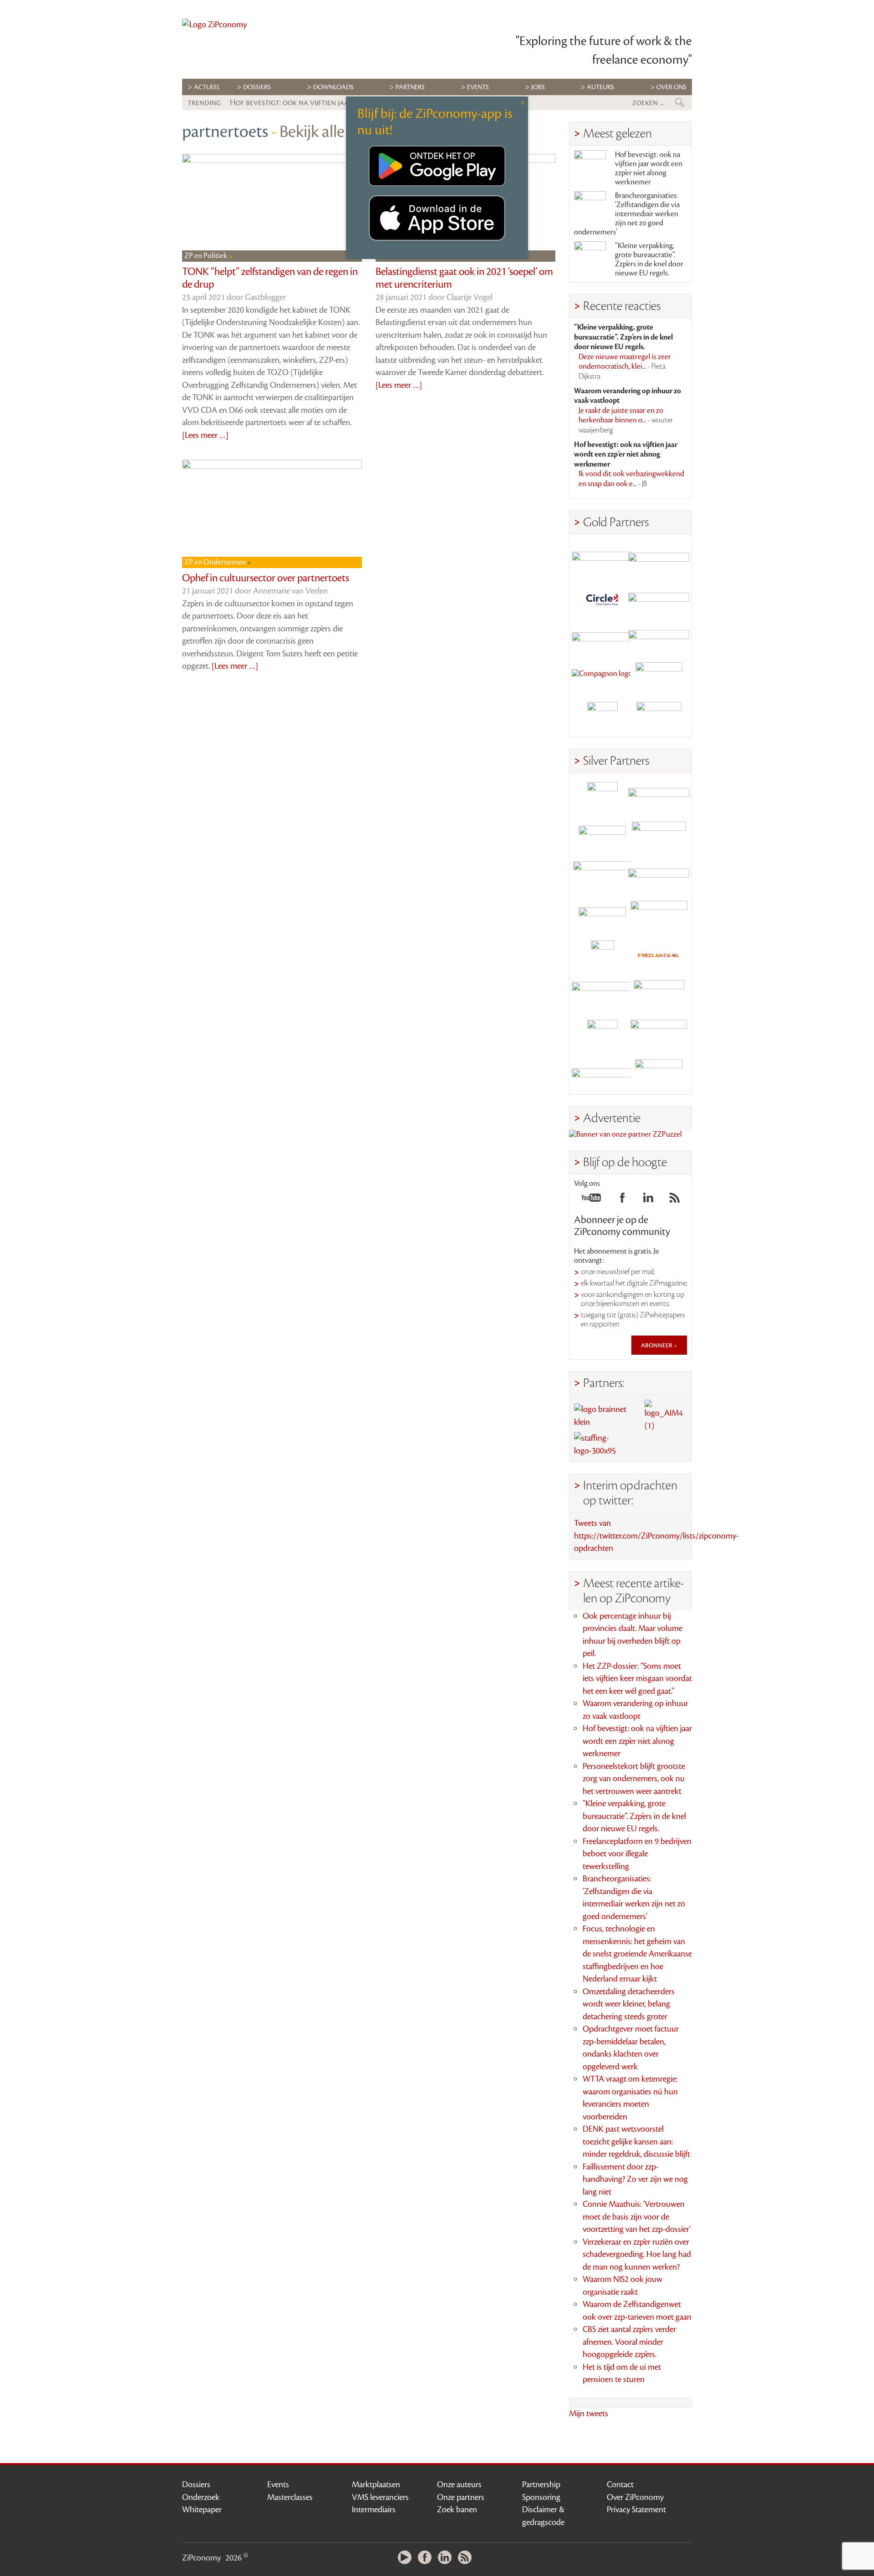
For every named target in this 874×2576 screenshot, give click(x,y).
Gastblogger (265, 297)
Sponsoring (541, 2497)
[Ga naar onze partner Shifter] (602, 876)
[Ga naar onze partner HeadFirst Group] (659, 678)
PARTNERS (410, 87)
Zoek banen (457, 2510)
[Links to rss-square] (675, 1200)
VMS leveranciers (380, 2497)
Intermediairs (374, 2510)
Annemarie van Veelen (290, 591)
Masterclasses (290, 2497)
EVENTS (478, 87)
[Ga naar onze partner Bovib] (659, 638)
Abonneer (657, 1345)
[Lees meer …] (205, 435)
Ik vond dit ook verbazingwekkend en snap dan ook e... (631, 479)
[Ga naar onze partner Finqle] (602, 559)
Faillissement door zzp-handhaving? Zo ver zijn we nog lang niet (635, 2179)
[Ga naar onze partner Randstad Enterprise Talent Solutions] (602, 797)
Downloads (333, 87)
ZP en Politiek (206, 256)
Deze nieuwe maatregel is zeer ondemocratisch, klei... (625, 367)
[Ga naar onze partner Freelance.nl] (659, 956)
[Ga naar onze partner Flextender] (659, 598)
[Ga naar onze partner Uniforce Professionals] (659, 1035)
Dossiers (257, 87)
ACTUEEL (207, 87)
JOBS (538, 87)
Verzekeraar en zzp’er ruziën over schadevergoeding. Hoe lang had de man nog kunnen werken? (637, 2254)
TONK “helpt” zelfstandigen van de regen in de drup (270, 278)
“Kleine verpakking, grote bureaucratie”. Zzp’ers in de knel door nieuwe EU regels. (649, 259)
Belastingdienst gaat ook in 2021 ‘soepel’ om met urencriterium (464, 278)
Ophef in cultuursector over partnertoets (266, 578)
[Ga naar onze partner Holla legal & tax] (659, 916)
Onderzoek (201, 2497)
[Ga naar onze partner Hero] (659, 717)
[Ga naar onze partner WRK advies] (659, 1075)
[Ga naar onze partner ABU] (659, 995)
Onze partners (461, 2497)
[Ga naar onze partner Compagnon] (602, 678)
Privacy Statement (636, 2510)
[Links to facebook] (622, 1200)
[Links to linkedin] (648, 1200)
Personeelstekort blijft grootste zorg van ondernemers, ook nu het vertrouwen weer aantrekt (634, 1779)
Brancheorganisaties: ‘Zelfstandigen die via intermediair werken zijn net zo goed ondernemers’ (627, 214)
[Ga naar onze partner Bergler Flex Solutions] (602, 1075)
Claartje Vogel (470, 297)
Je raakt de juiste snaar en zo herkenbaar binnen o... (626, 420)
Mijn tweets (589, 2413)
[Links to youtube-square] (591, 1200)
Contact (620, 2485)
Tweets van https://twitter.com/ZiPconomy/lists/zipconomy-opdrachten (656, 1536)
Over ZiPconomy (635, 2497)
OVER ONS (671, 87)
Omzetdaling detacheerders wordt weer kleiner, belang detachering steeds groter (629, 2004)
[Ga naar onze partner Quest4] (602, 837)
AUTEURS (600, 87)
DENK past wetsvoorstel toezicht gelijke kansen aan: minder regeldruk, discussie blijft (636, 2142)
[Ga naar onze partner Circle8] (602, 598)
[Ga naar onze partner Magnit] (602, 638)
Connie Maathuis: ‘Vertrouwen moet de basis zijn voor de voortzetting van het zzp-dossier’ (637, 2217)
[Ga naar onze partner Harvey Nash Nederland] (602, 717)
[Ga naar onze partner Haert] (602, 916)
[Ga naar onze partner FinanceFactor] (659, 559)
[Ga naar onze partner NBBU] (602, 995)
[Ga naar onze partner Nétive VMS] (602, 956)
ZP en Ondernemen (216, 562)
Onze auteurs (459, 2485)
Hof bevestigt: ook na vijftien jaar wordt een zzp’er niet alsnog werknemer (649, 168)
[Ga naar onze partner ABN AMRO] (659, 876)
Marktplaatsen (376, 2485)
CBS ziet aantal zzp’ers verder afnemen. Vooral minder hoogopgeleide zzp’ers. (629, 2342)
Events (278, 2485)
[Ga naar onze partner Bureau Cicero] (602, 1035)
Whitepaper (202, 2510)
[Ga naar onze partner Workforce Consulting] (659, 837)
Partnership (541, 2485)
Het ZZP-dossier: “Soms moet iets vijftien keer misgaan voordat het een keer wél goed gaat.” (637, 1679)
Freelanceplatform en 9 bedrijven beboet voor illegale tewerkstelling (637, 1854)
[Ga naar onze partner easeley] (659, 797)
